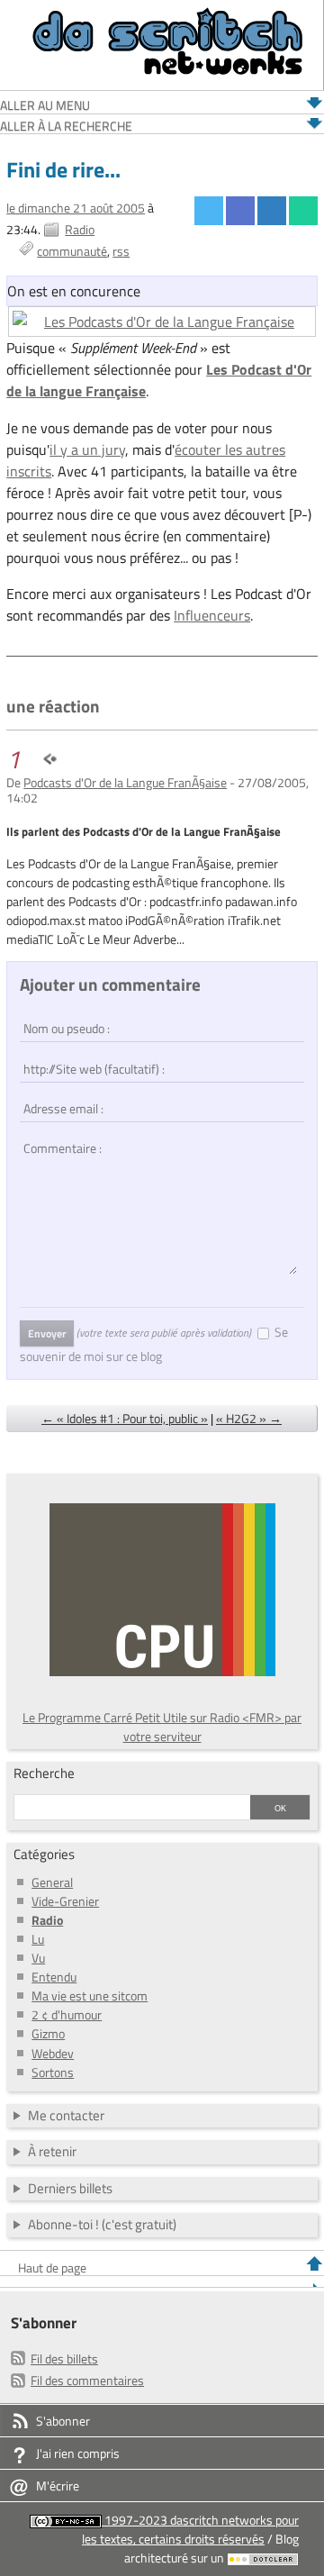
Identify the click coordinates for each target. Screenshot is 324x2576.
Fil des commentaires (87, 2380)
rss (121, 251)
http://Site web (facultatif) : (85, 1059)
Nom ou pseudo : (63, 1020)
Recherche (44, 1773)
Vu (38, 1958)
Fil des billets (64, 2358)
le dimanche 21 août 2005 (76, 208)
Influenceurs (212, 615)
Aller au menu (45, 106)
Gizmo (48, 2033)
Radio (80, 229)
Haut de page (52, 2268)
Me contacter (66, 2115)
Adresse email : (60, 1099)
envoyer (47, 1333)
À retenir (52, 2151)
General (52, 1882)
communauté (72, 251)
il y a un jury (87, 449)
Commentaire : (58, 1138)
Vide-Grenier (65, 1901)
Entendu (54, 1977)
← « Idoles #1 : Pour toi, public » (125, 1418)
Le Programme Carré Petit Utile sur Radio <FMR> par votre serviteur (162, 1727)
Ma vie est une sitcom (90, 1995)
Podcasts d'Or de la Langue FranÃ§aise (125, 782)
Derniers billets (70, 2188)
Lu (38, 1939)
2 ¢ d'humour (67, 2014)
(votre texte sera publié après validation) (164, 1333)
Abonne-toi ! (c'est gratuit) (102, 2224)
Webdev (53, 2053)
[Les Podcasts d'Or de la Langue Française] (162, 322)
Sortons (53, 2072)
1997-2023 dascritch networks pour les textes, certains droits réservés (190, 2529)
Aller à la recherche (66, 127)
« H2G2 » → (249, 1418)
